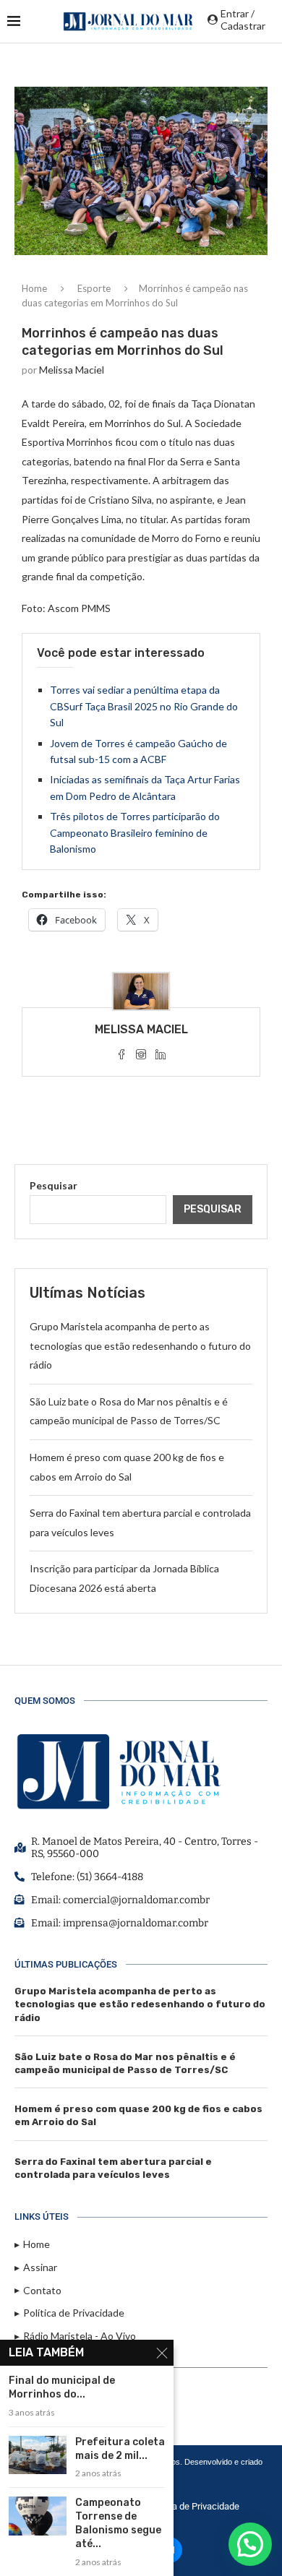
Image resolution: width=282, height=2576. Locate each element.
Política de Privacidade (193, 2506)
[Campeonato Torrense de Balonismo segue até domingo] (38, 2516)
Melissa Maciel (72, 370)
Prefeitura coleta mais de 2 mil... (120, 2449)
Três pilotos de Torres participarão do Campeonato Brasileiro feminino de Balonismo (135, 832)
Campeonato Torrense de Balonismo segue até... (118, 2523)
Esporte (94, 288)
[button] (250, 2544)
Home (34, 288)
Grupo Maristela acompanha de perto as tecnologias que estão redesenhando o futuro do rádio (140, 1345)
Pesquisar (54, 1185)
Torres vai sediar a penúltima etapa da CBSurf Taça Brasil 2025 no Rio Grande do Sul (144, 706)
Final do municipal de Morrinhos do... (62, 2387)
